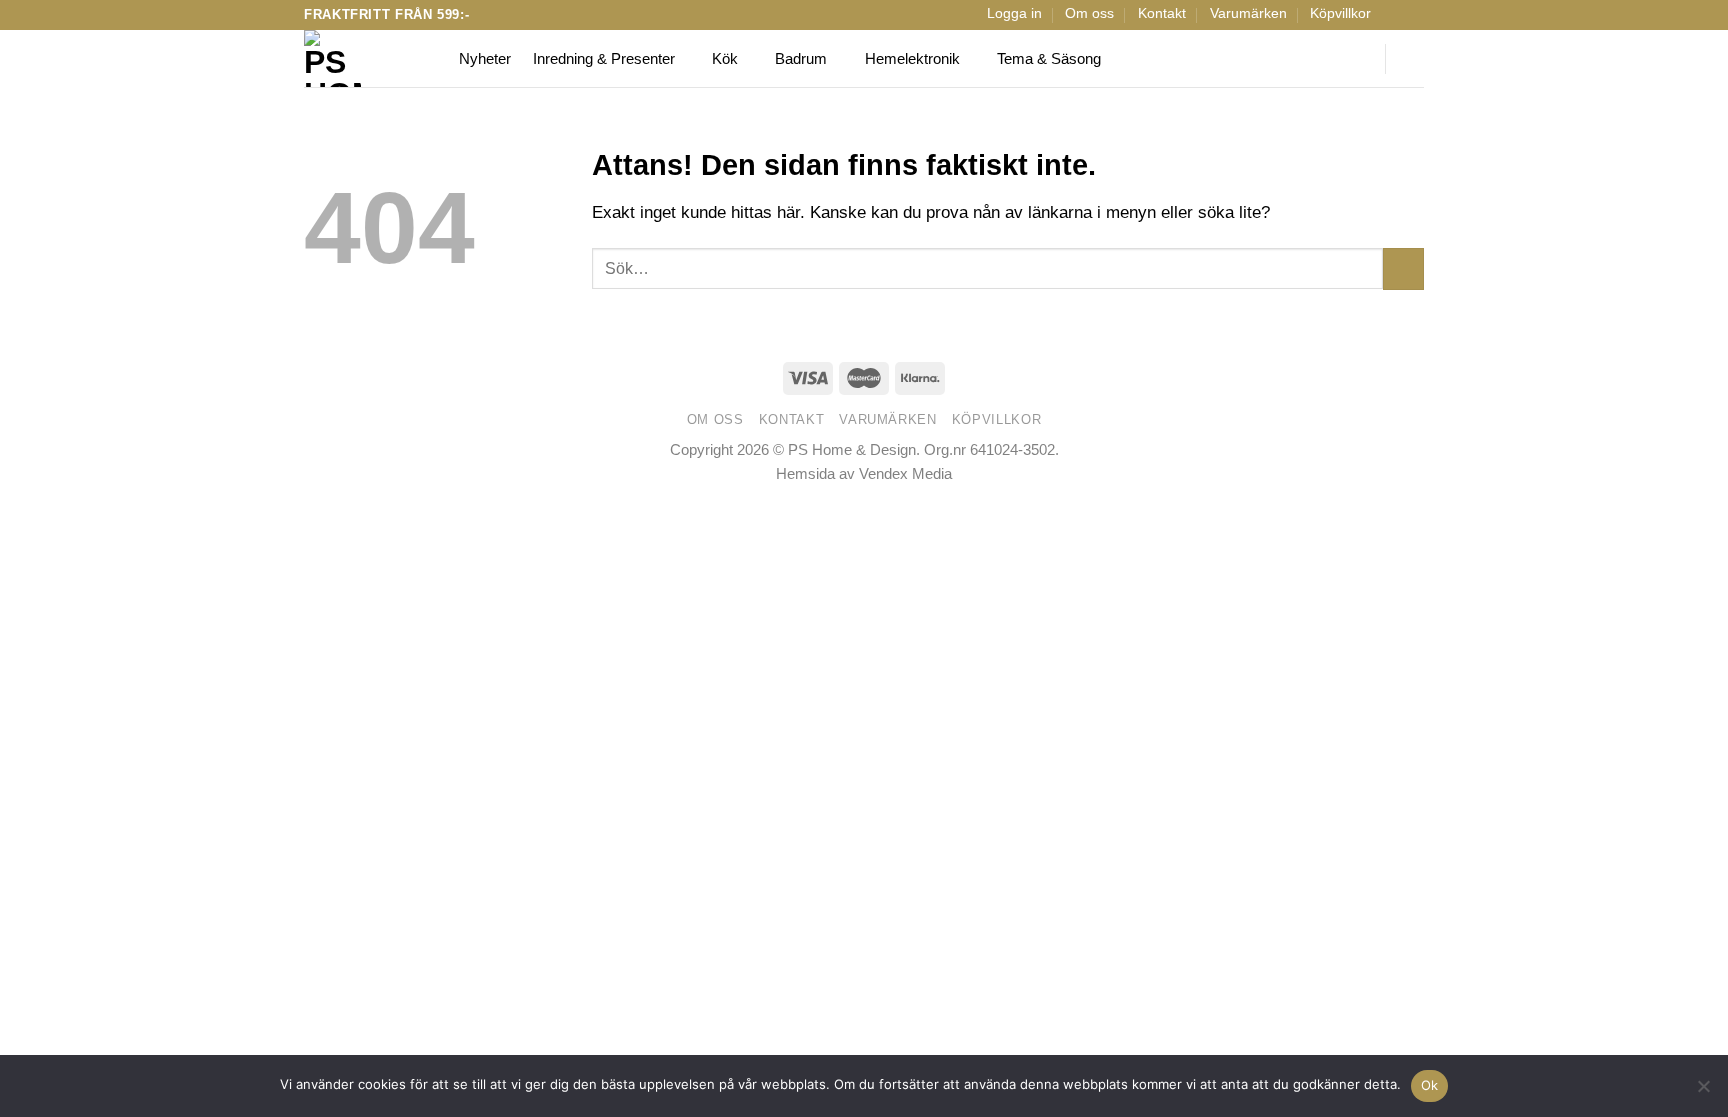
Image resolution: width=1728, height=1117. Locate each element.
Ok (1430, 1085)
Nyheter (485, 58)
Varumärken (1248, 13)
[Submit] (1403, 268)
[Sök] (1357, 59)
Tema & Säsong (1049, 58)
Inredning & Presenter (604, 58)
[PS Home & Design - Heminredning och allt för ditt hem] (366, 58)
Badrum (801, 58)
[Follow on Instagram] (1413, 14)
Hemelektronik (912, 58)
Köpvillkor (1340, 13)
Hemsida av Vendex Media (864, 473)
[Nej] (1703, 1092)
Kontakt (1162, 13)
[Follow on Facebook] (1393, 14)
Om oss (1089, 13)
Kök (725, 58)
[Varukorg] (1414, 59)
